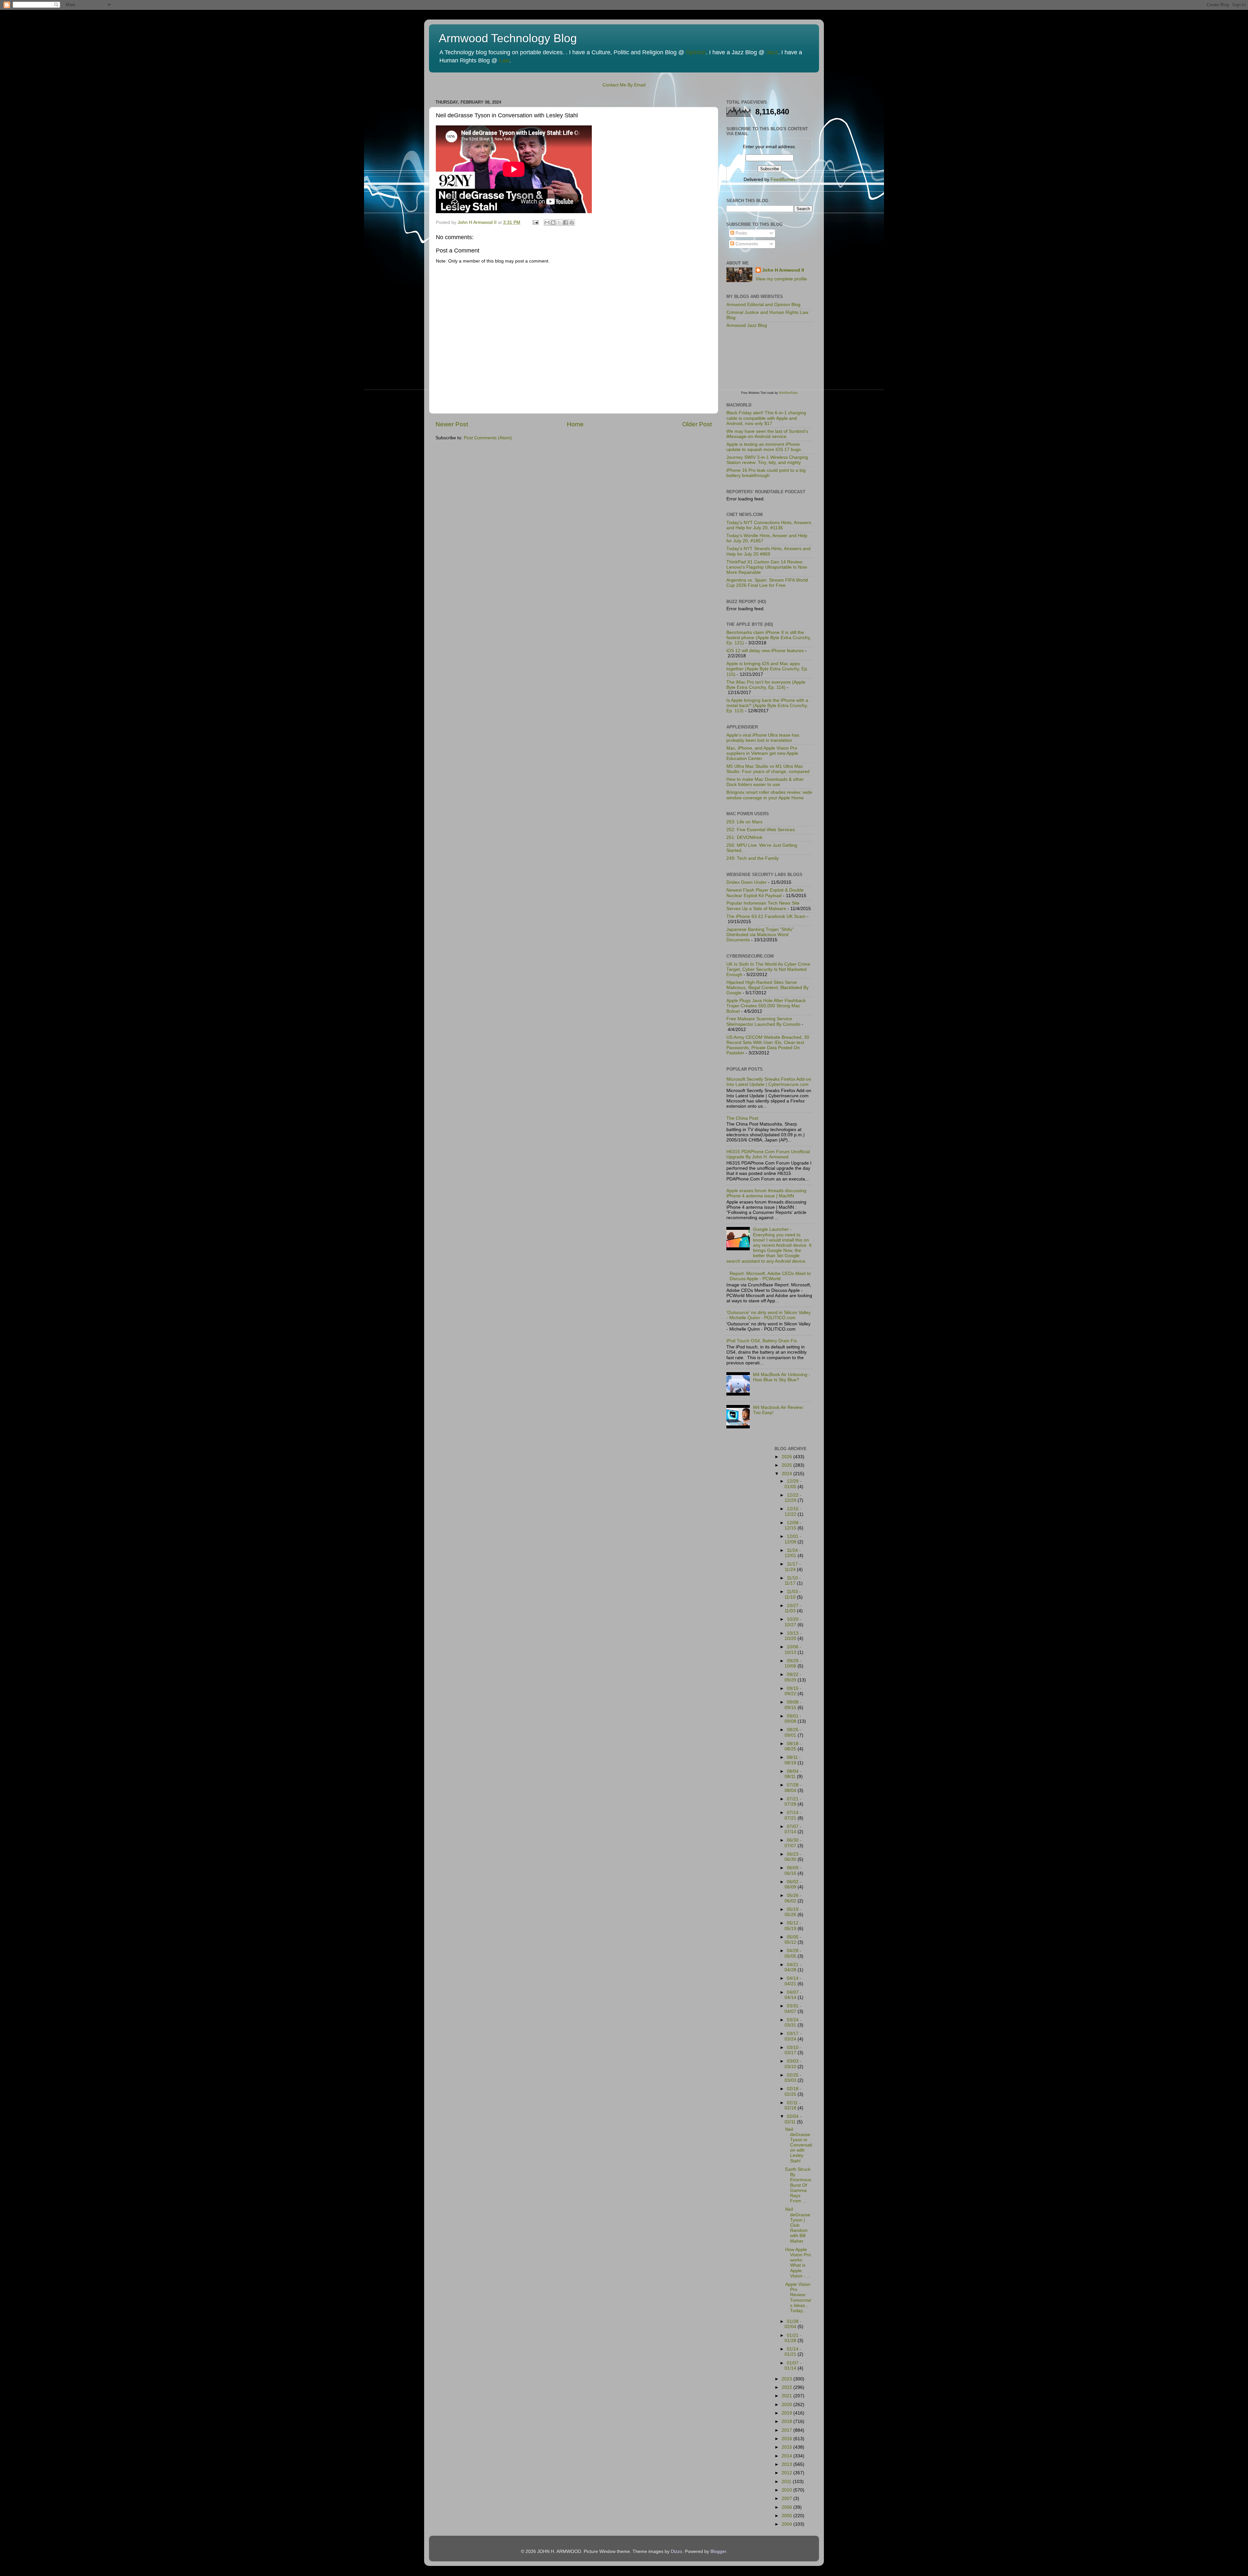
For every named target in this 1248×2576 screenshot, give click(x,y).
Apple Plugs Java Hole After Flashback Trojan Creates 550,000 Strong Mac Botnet (766, 1006)
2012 (787, 2473)
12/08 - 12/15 (793, 1525)
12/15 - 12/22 (793, 1511)
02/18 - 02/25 (793, 2091)
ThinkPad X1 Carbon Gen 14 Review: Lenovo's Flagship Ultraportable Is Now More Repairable (767, 567)
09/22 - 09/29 (793, 1677)
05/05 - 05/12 (793, 1940)
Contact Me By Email (624, 85)
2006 (787, 2507)
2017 (787, 2430)
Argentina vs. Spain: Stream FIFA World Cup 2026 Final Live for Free (767, 583)
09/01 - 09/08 (793, 1719)
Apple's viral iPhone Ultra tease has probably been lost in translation (763, 738)
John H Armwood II (783, 270)
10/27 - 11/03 (793, 1608)
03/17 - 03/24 (793, 2036)
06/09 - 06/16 (793, 1870)
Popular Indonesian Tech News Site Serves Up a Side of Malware (763, 906)
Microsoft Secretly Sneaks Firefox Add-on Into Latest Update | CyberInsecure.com (769, 1082)
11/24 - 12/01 (793, 1553)
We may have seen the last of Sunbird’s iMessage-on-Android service (767, 434)
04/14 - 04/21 (793, 1981)
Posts (741, 233)
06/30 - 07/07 (793, 1843)
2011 (787, 2482)
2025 (787, 1465)
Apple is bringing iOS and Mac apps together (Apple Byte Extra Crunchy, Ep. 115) (767, 669)
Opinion (696, 52)
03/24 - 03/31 (793, 2022)
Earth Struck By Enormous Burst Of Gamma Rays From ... (798, 2185)
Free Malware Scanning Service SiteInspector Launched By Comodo (763, 1021)
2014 (787, 2456)
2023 (787, 2379)
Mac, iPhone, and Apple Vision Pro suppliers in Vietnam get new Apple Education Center (762, 753)
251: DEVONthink (744, 837)
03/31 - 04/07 (793, 2009)
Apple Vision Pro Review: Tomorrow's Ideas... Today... (799, 2298)
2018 (787, 2421)
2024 (787, 1474)
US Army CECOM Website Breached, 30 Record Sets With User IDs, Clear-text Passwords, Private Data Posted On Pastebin (768, 1045)
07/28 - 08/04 (793, 1788)
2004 (787, 2524)
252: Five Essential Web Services (761, 830)
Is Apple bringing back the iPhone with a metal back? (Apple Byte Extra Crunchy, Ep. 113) (767, 706)
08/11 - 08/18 (793, 1760)
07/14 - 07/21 (793, 1815)
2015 (787, 2447)
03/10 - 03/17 (793, 2050)
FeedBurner (783, 180)
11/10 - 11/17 (793, 1581)
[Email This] (547, 223)
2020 (787, 2405)
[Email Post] (535, 222)
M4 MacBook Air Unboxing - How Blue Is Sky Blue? (782, 1377)
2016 (787, 2439)
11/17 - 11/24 (793, 1567)
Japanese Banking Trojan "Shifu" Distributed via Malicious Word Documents (760, 935)
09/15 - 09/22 (793, 1691)
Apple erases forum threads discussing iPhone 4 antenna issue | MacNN (766, 1193)
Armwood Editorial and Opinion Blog (763, 305)
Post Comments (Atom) (488, 438)
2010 (787, 2490)
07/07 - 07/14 (793, 1829)
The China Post (742, 1118)
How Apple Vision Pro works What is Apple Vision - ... (798, 2263)
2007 (787, 2499)
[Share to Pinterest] (572, 223)
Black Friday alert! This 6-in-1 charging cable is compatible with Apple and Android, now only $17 (766, 418)
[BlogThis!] (553, 223)
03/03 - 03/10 (793, 2064)
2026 (787, 1457)
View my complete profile (781, 279)
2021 (787, 2396)
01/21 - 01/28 (793, 2338)
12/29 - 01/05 (793, 1484)
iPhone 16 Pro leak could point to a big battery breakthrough (766, 473)
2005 (787, 2516)
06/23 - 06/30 (793, 1857)
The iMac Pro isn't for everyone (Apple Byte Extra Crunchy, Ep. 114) (766, 685)
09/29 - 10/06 (793, 1663)
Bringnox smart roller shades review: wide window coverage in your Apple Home (769, 795)
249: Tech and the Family (753, 858)
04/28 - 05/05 (793, 1953)
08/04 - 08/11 (793, 1774)
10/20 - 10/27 (793, 1622)
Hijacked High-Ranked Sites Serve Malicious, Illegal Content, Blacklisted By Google (767, 988)
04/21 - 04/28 (793, 1967)
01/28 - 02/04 (793, 2324)
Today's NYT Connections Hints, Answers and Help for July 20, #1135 (769, 525)
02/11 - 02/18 (793, 2105)
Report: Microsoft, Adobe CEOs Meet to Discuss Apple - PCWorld (770, 1276)
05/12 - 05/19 (793, 1926)
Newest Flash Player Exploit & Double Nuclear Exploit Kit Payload (765, 893)
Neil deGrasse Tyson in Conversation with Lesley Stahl (799, 2145)
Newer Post (452, 424)
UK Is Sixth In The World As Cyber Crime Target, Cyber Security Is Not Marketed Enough (768, 969)
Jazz (772, 52)
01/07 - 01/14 (793, 2366)
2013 (787, 2464)
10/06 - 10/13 (793, 1649)
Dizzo (676, 2551)
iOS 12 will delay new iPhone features (765, 651)
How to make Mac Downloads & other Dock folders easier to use (765, 782)
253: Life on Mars (744, 822)
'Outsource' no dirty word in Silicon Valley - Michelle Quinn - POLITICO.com (768, 1315)
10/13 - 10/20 (793, 1636)
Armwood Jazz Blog (747, 325)
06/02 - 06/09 (793, 1884)
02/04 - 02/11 (793, 2119)
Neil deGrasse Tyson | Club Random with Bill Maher (798, 2225)
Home (575, 424)
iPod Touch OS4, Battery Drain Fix (762, 1341)
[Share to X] (559, 223)
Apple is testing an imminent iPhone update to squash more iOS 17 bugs (764, 447)
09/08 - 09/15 (793, 1705)
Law (504, 60)
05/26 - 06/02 (793, 1898)
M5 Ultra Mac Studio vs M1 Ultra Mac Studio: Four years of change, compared (768, 769)
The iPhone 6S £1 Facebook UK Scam (766, 916)
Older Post (697, 424)
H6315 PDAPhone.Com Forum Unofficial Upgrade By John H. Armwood (768, 1154)
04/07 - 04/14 (793, 1995)
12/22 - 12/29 (793, 1498)
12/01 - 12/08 (793, 1539)
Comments (746, 244)
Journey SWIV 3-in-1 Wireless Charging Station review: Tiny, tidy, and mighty (767, 460)
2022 (787, 2387)
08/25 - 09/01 (793, 1732)
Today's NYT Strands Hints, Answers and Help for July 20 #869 (768, 551)
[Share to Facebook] (565, 223)
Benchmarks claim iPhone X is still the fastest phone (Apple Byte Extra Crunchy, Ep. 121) (769, 638)
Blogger (718, 2551)
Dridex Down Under (747, 882)
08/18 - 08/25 (793, 1746)
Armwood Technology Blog (508, 38)
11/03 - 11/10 (793, 1594)
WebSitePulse (788, 393)
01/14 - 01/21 (793, 2352)
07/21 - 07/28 (793, 1802)
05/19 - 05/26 (793, 1912)
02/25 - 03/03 (793, 2078)
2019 (787, 2413)
